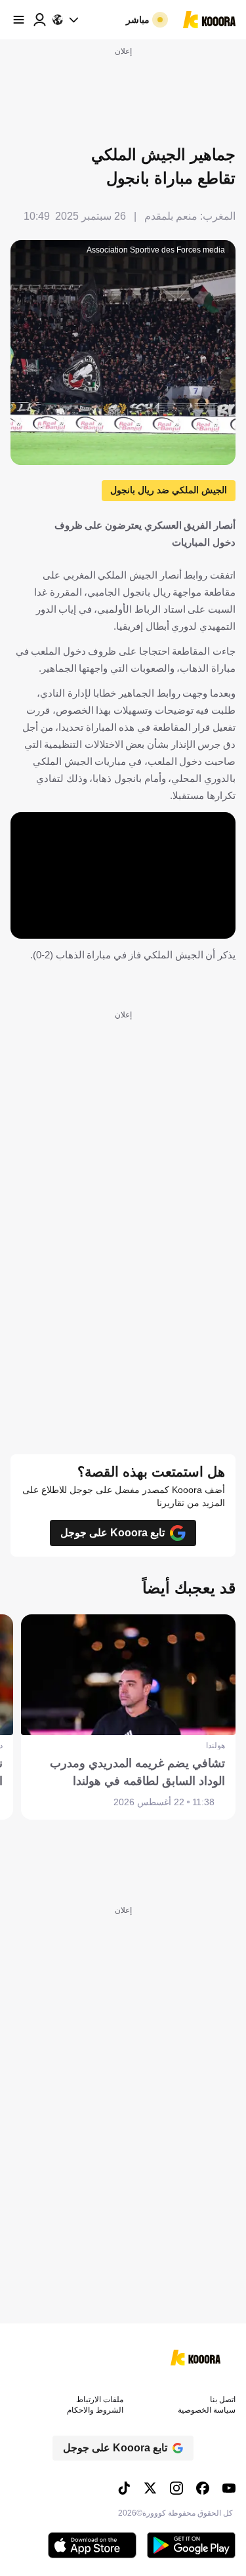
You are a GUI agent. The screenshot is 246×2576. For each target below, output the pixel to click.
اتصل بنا (223, 2400)
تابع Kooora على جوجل (113, 1533)
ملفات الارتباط (100, 2400)
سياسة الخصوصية (207, 2410)
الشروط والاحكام (95, 2410)
